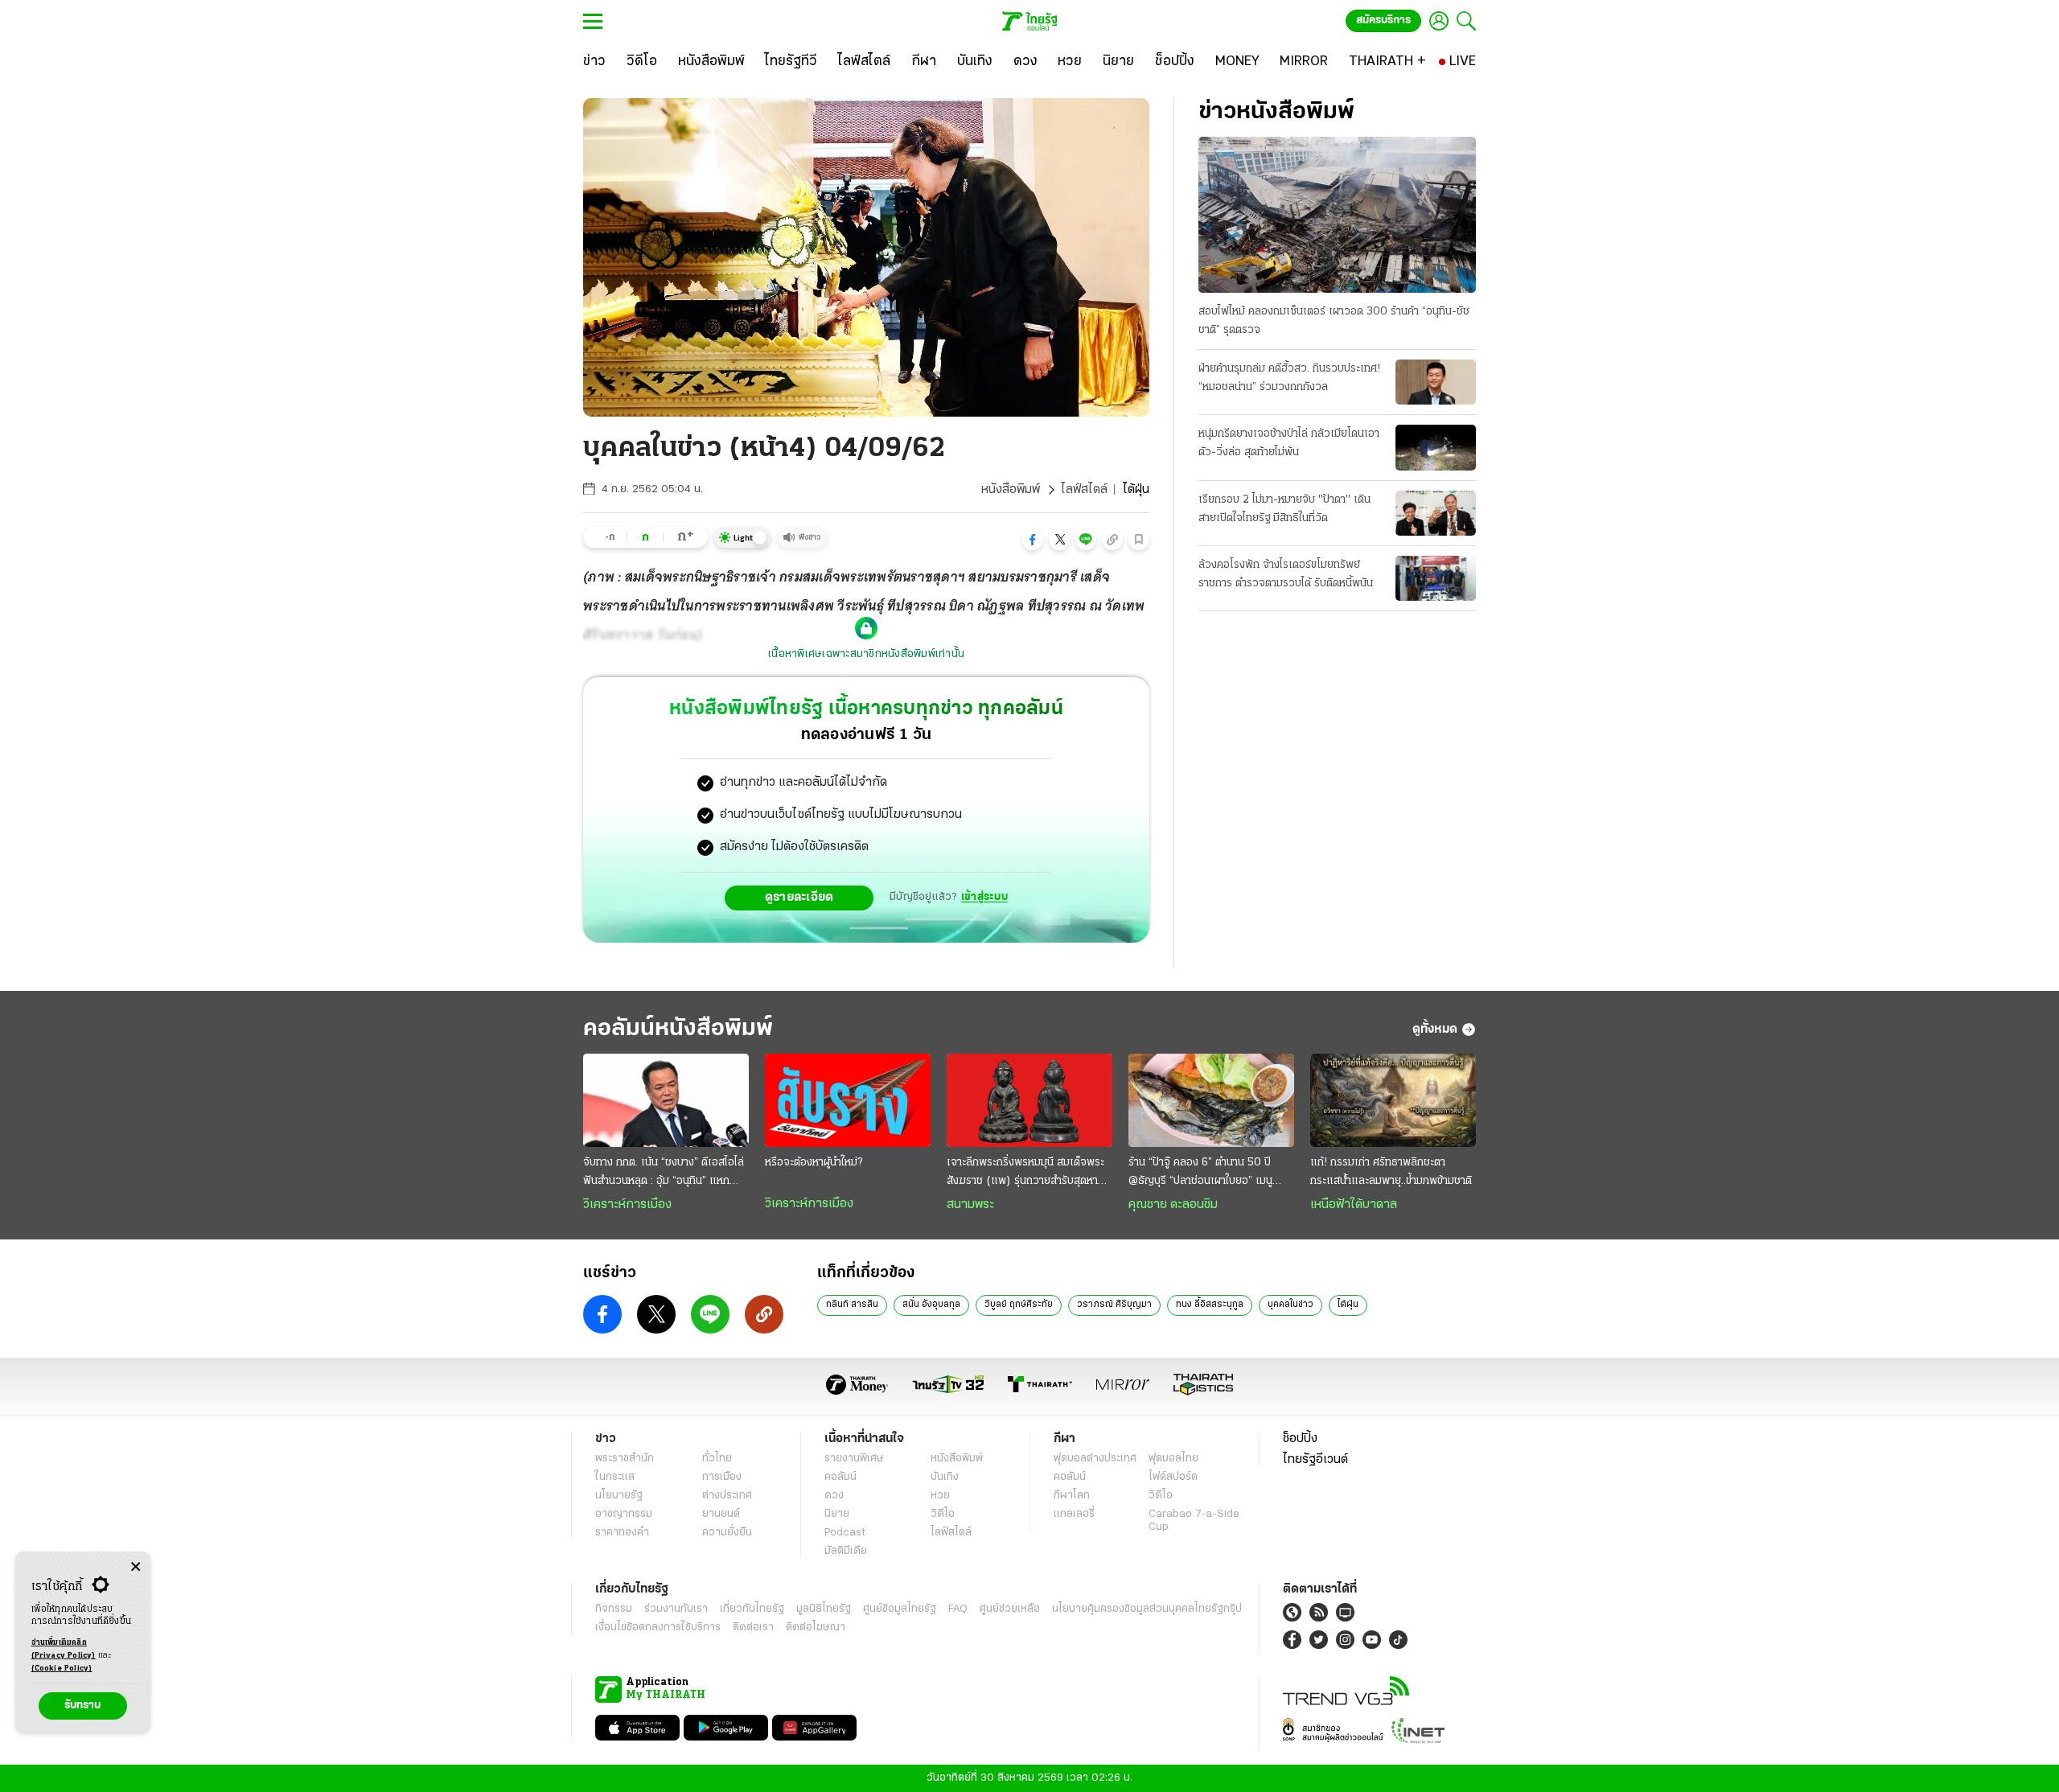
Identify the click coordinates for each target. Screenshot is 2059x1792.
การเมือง (722, 1477)
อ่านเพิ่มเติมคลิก (64, 1649)
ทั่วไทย (717, 1459)
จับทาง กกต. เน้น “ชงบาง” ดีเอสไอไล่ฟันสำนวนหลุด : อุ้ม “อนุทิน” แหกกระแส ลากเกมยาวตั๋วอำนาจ (664, 1173)
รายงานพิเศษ (854, 1459)
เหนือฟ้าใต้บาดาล (1354, 1205)
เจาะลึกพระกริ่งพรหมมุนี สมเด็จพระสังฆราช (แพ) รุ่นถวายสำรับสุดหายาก (1025, 1173)
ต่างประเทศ (727, 1496)
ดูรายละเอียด (799, 898)
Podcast (845, 1533)
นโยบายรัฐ (619, 1496)
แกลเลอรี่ (1074, 1514)
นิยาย (837, 1514)
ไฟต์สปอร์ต (1173, 1477)
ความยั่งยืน (727, 1533)
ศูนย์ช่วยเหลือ (1010, 1609)
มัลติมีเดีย (846, 1551)
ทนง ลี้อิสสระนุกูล (1210, 1305)
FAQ (958, 1609)
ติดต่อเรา (753, 1628)
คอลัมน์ (840, 1477)
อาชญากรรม (624, 1514)
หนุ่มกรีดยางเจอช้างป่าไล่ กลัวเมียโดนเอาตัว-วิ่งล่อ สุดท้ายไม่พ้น (1289, 443)
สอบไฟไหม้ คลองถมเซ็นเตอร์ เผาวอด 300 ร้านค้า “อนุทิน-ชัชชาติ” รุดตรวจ (1334, 321)
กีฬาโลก (1072, 1496)
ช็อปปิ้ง (1300, 1439)
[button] (1033, 540)
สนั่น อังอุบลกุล (931, 1305)
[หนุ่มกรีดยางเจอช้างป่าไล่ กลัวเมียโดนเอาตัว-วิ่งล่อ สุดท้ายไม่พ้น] (1436, 447)
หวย (940, 1496)
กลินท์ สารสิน (852, 1305)
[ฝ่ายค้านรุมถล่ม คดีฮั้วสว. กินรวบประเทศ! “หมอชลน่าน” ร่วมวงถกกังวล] (1436, 382)
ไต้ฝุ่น (1348, 1305)
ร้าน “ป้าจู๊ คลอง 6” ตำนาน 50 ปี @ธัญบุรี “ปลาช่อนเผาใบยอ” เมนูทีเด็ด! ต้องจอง (1200, 1173)
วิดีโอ (943, 1514)
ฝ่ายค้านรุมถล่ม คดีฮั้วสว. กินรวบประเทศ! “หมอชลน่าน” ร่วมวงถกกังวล (1289, 378)
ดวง (834, 1496)
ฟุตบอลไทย (1173, 1459)
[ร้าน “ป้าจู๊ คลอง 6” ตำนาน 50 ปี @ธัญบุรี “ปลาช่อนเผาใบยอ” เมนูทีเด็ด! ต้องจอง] (1211, 1100)
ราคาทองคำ (622, 1533)
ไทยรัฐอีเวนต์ (1315, 1460)
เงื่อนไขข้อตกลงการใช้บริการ (658, 1628)
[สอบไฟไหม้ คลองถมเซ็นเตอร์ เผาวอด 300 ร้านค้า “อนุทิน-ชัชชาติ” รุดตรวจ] (1337, 215)
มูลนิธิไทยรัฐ (824, 1609)
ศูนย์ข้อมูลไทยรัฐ (900, 1609)
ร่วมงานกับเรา (676, 1609)
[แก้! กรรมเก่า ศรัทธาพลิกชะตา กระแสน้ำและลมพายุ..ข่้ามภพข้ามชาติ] (1393, 1100)
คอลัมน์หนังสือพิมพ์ (678, 1029)
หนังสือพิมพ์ (1011, 490)
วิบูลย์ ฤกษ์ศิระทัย (1019, 1305)
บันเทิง (945, 1477)
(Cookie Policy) (62, 1669)
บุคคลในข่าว (1290, 1305)
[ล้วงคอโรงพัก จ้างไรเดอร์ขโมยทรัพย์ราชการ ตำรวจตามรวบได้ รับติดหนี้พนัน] (1436, 578)
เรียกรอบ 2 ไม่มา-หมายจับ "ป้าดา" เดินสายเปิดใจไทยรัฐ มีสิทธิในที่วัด (1284, 509)
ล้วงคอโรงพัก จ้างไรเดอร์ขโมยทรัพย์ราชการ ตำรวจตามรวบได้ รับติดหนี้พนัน (1286, 574)
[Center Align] (136, 1567)
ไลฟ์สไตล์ (1084, 490)
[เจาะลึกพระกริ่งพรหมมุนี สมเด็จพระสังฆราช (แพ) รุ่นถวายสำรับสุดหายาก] (1029, 1100)
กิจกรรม (614, 1609)
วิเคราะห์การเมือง (627, 1205)
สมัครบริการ (1383, 21)
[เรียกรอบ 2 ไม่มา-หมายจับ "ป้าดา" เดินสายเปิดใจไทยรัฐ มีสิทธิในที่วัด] (1436, 513)
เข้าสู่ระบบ (984, 897)
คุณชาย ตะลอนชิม (1173, 1205)
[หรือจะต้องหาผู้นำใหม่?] (848, 1100)
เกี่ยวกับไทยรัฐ (752, 1609)
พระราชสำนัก (625, 1459)
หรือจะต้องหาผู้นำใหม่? (814, 1163)
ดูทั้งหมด (1435, 1030)
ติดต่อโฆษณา (816, 1628)
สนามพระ (970, 1205)
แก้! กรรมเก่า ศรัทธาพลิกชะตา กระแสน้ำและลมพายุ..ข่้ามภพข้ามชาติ (1391, 1172)
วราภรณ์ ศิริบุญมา (1114, 1305)
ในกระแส (615, 1477)
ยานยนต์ (721, 1514)
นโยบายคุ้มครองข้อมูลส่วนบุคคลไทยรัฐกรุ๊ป (1147, 1609)
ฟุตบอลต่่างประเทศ (1095, 1459)
